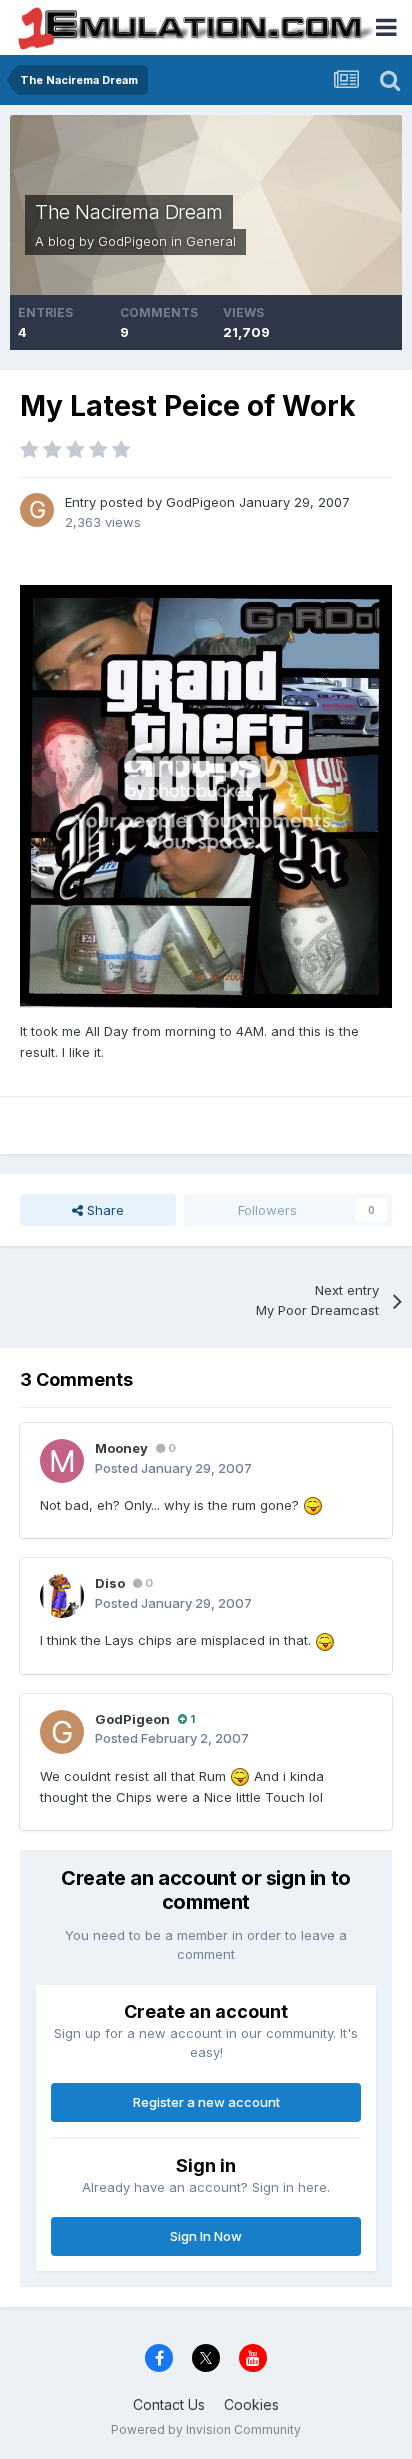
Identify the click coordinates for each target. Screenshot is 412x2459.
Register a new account (206, 2102)
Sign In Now (206, 2236)
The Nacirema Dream (129, 212)
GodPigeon (132, 241)
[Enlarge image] (206, 795)
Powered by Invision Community (206, 2429)
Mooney (121, 1448)
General (211, 241)
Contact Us (169, 2404)
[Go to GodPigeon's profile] (37, 510)
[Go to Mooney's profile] (62, 1461)
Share (103, 1210)
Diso (110, 1583)
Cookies (251, 2404)
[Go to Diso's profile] (62, 1596)
